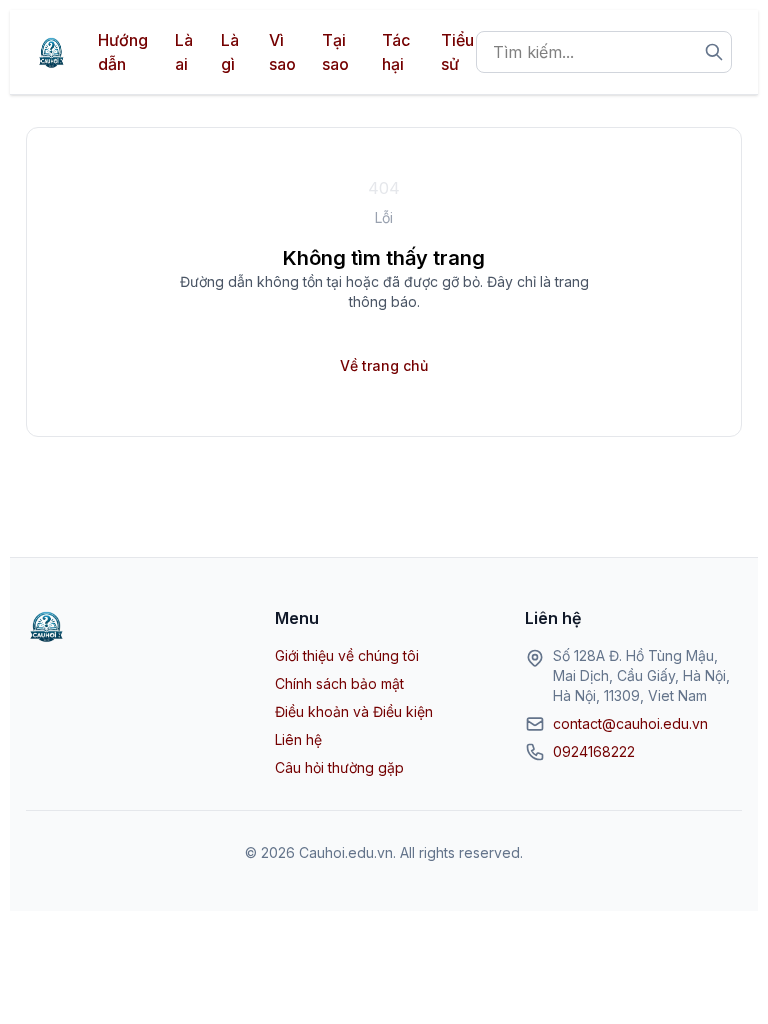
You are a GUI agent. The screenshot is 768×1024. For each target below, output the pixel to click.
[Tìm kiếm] (714, 52)
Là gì (230, 52)
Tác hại (396, 52)
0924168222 (594, 751)
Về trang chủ (384, 365)
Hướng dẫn (123, 52)
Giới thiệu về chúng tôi (347, 655)
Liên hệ (298, 739)
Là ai (184, 52)
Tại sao (335, 52)
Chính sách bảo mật (339, 683)
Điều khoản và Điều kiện (354, 711)
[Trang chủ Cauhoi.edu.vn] (51, 52)
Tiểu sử (457, 52)
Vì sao (282, 52)
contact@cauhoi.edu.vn (630, 723)
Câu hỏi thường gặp (339, 767)
